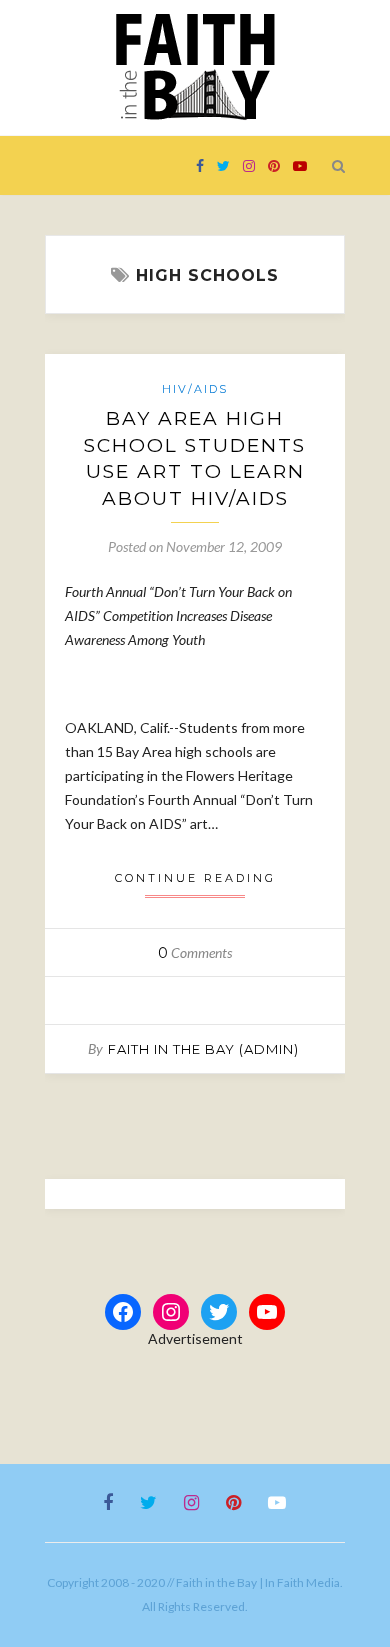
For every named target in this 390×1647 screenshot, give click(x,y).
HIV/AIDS (195, 389)
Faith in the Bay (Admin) (203, 1049)
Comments (195, 952)
